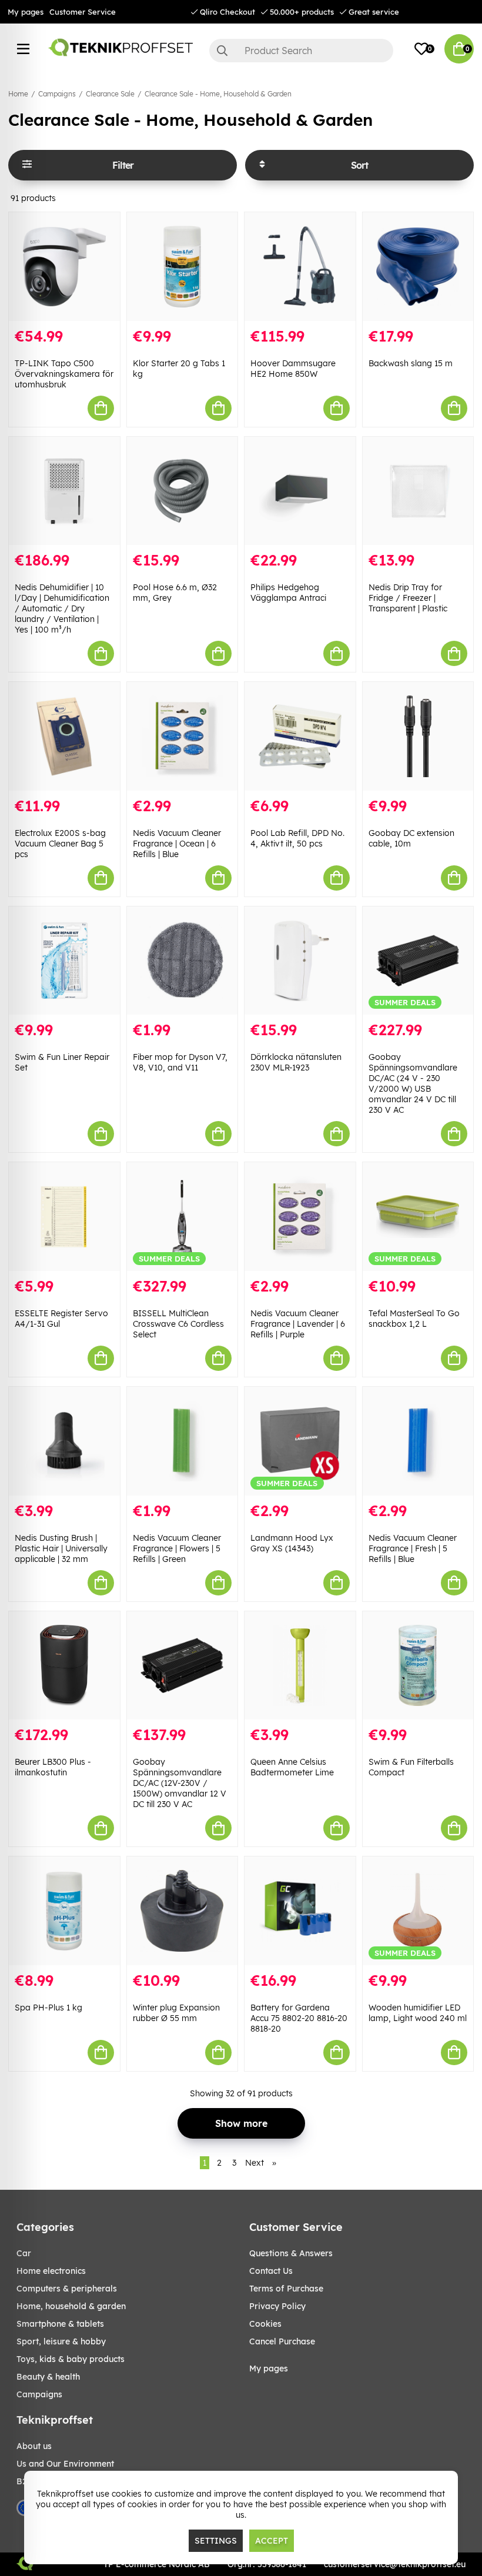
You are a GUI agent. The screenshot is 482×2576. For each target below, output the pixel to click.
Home (18, 94)
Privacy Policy (277, 2306)
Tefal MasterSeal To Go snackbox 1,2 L (414, 1319)
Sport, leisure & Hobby (61, 2341)
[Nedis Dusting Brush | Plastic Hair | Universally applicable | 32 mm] (64, 1441)
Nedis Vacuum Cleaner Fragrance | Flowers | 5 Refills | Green (177, 1548)
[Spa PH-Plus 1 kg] (64, 1911)
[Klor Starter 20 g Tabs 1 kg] (183, 267)
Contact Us (271, 2271)
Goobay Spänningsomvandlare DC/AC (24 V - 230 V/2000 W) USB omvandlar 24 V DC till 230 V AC (413, 1083)
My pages (26, 12)
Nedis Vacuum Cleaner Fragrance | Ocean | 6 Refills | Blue (177, 844)
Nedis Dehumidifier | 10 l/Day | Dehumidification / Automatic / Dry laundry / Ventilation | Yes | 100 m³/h (62, 608)
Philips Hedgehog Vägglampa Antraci (288, 593)
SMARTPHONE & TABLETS (60, 2324)
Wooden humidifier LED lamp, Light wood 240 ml (418, 2013)
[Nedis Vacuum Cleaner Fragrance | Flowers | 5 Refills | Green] (183, 1441)
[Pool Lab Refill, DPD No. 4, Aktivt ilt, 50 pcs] (300, 736)
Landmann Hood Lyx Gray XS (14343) (292, 1543)
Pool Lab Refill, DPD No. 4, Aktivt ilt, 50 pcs (297, 838)
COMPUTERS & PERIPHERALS (67, 2289)
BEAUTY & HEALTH (48, 2377)
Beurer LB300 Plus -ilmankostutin (53, 1767)
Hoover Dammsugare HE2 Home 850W (293, 369)
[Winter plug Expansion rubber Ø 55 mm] (183, 1911)
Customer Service (83, 12)
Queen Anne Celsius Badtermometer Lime (292, 1767)
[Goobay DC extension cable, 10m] (418, 736)
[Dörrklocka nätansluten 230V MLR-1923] (300, 961)
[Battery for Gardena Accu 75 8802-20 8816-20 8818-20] (300, 1911)
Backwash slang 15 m (411, 363)
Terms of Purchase (286, 2289)
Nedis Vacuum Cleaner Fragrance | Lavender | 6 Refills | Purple (298, 1324)
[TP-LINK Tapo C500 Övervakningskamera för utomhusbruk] (64, 267)
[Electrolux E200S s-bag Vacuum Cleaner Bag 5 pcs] (64, 736)
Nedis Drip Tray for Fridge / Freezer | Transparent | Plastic (408, 598)
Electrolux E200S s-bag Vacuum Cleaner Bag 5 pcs (60, 844)
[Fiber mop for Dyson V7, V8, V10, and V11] (183, 961)
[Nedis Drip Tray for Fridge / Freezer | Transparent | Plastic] (418, 491)
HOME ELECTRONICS (51, 2271)
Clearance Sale (110, 94)
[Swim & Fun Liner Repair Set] (64, 961)
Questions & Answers (291, 2253)
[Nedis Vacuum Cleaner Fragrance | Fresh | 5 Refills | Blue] (418, 1441)
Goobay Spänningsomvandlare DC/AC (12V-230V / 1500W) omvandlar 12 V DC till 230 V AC (180, 1783)
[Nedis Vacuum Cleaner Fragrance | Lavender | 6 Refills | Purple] (300, 1217)
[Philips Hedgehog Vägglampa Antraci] (300, 491)
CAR (24, 2253)
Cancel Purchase (282, 2341)
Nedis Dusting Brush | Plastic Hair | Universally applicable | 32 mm (61, 1548)
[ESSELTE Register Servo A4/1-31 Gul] (64, 1217)
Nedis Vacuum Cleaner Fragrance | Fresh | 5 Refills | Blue (413, 1548)
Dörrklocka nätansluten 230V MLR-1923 (296, 1062)
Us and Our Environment (65, 2464)
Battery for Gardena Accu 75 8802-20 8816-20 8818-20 (299, 2018)
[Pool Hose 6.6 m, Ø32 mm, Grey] (183, 491)
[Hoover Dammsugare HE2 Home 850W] (300, 267)
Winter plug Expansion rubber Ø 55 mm (176, 2013)
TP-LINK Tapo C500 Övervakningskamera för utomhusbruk (64, 374)
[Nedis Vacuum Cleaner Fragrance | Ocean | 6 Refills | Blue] (183, 736)
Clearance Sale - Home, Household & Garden (218, 94)
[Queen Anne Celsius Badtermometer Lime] (300, 1666)
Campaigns (57, 94)
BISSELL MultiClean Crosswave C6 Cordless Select (178, 1324)
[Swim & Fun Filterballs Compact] (418, 1666)
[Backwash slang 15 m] (418, 267)
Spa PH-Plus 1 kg (48, 2008)
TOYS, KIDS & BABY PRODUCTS (71, 2359)
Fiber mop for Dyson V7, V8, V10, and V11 (180, 1062)
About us (34, 2446)
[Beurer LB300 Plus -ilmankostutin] (64, 1666)
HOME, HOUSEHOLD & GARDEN (71, 2306)
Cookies (265, 2324)
